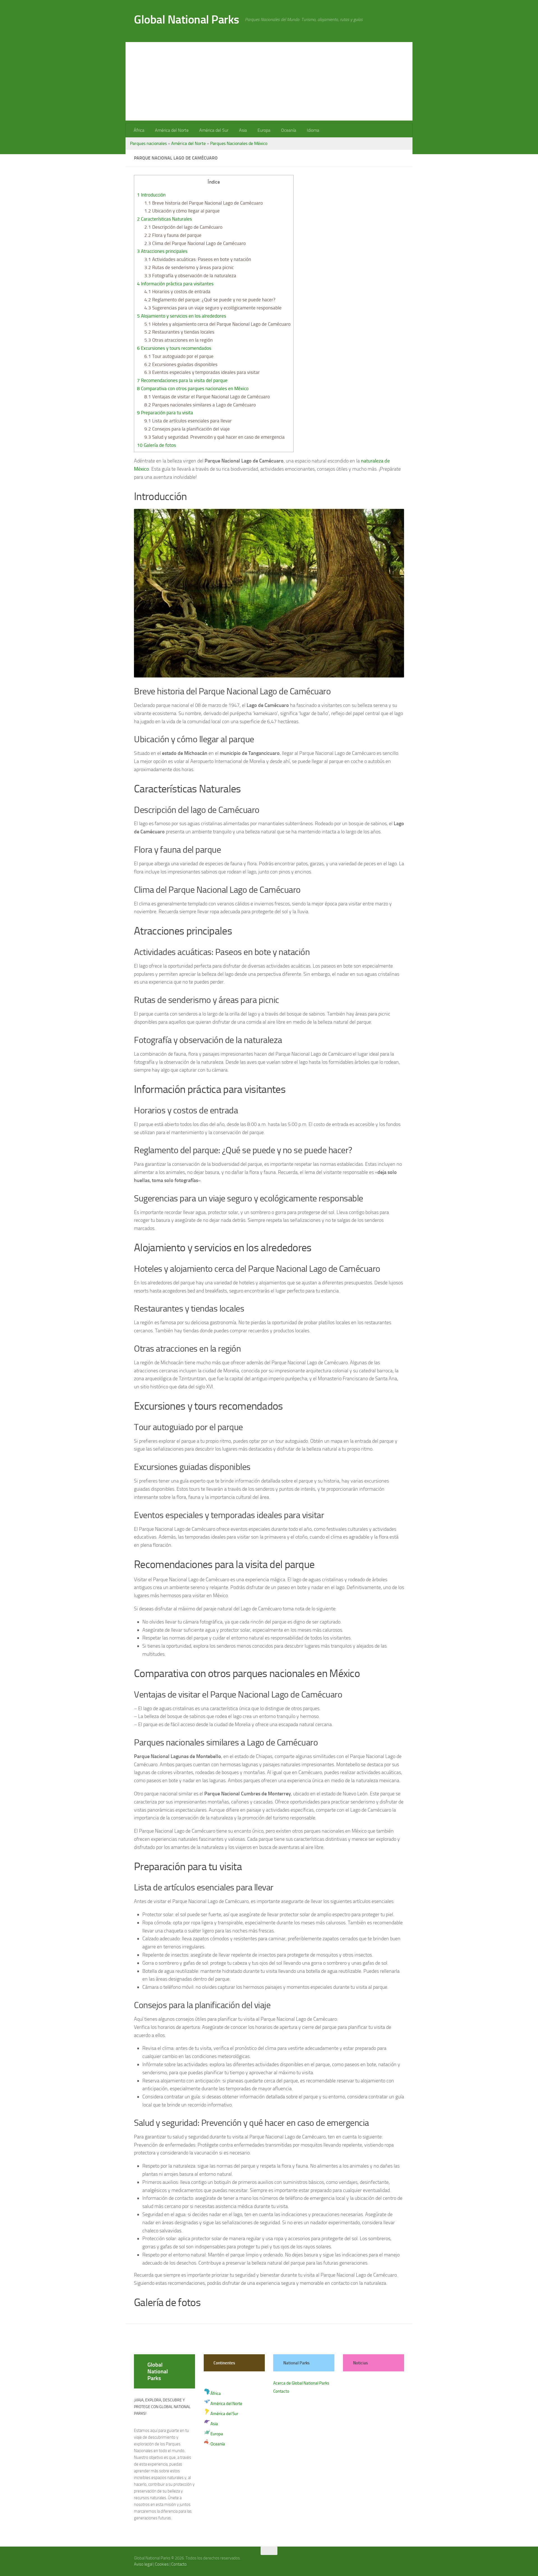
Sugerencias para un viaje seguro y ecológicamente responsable (213, 308)
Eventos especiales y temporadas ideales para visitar (202, 372)
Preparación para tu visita (165, 413)
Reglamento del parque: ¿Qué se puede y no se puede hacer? (210, 300)
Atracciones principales (162, 251)
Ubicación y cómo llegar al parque (182, 211)
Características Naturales (164, 219)
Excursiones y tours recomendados (174, 348)
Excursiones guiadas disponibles (181, 364)
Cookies (162, 2564)
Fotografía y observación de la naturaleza (190, 276)
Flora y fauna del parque (173, 235)
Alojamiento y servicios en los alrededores (182, 316)
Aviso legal (143, 2564)
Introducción (151, 195)
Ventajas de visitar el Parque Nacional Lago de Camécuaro (207, 397)
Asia (243, 130)
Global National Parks (187, 20)
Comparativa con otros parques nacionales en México (193, 389)
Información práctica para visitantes (175, 284)
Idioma (313, 130)
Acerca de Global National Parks (301, 2383)
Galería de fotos (156, 445)
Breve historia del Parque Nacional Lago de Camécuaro (204, 203)
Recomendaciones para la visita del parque (182, 380)
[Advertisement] (269, 81)
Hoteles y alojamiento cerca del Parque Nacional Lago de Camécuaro (217, 324)
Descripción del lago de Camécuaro (183, 227)
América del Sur (214, 130)
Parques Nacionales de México (239, 143)
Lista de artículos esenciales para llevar (188, 421)
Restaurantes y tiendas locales (179, 332)
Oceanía (289, 130)
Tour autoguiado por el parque (179, 356)
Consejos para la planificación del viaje (187, 429)
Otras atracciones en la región (178, 340)
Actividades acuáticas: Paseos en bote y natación (198, 259)
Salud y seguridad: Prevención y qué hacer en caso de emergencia (214, 437)
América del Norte (172, 130)
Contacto (281, 2391)
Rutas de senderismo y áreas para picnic (189, 267)
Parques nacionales (148, 143)
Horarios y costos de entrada (177, 292)
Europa (264, 130)
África (139, 130)
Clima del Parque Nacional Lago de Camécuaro (195, 243)
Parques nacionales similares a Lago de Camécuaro (200, 405)
